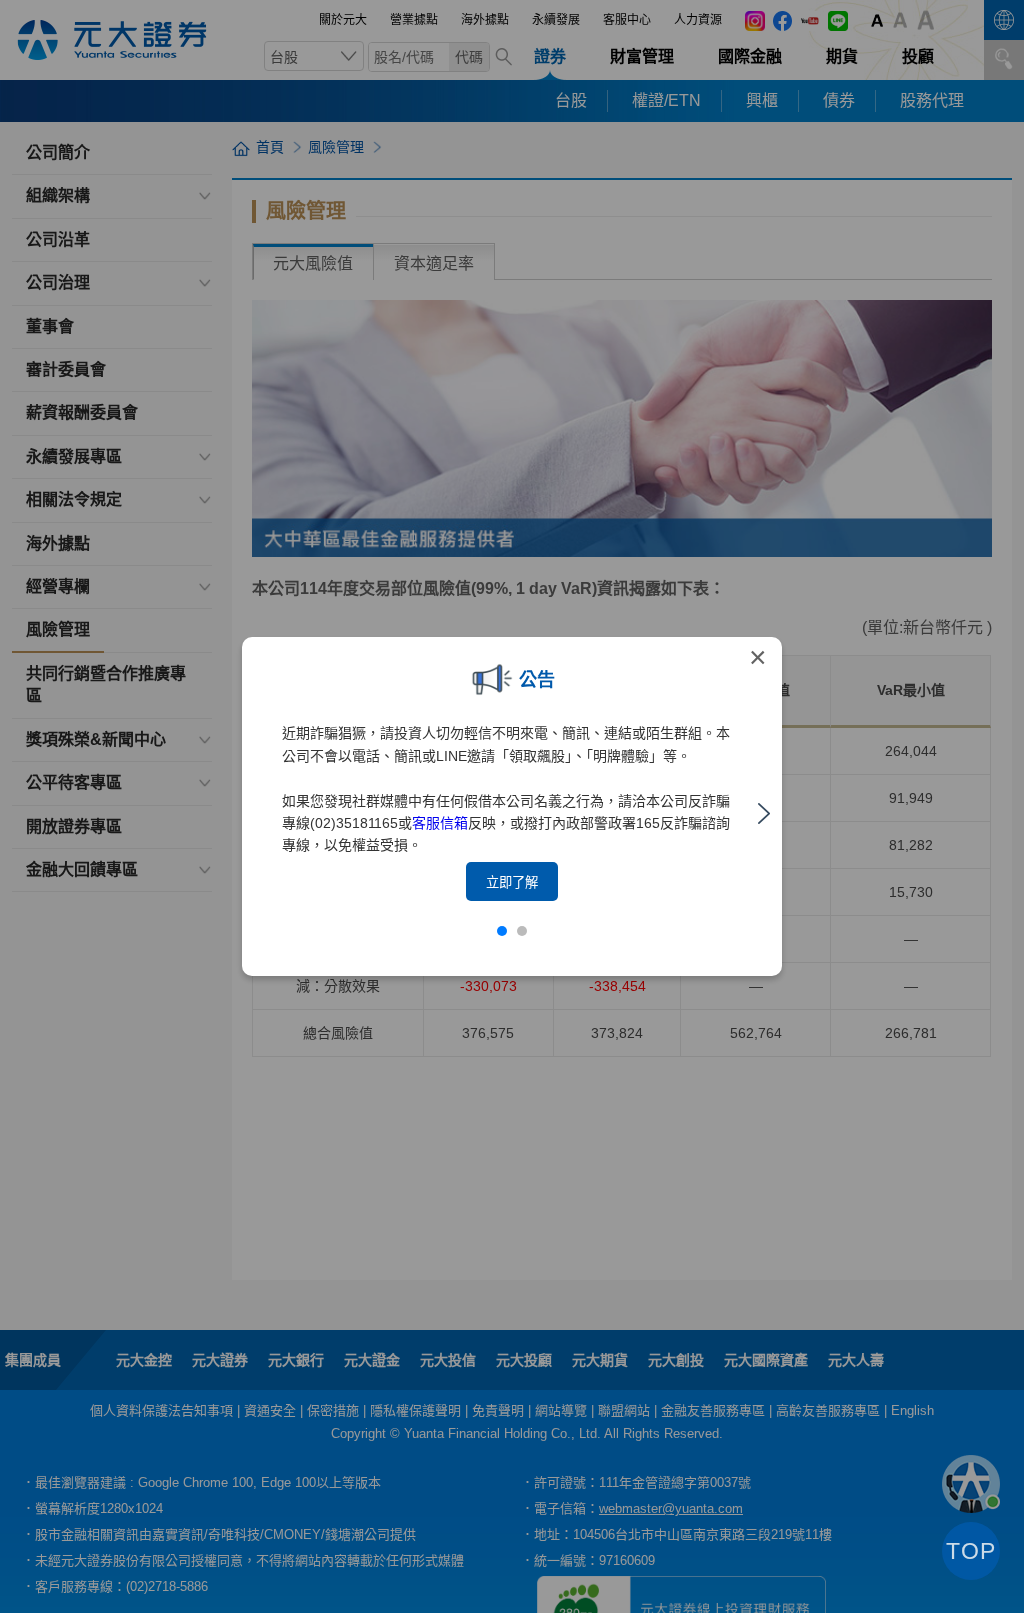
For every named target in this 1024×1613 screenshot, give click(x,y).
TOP (971, 1551)
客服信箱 (440, 823)
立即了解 (512, 882)
